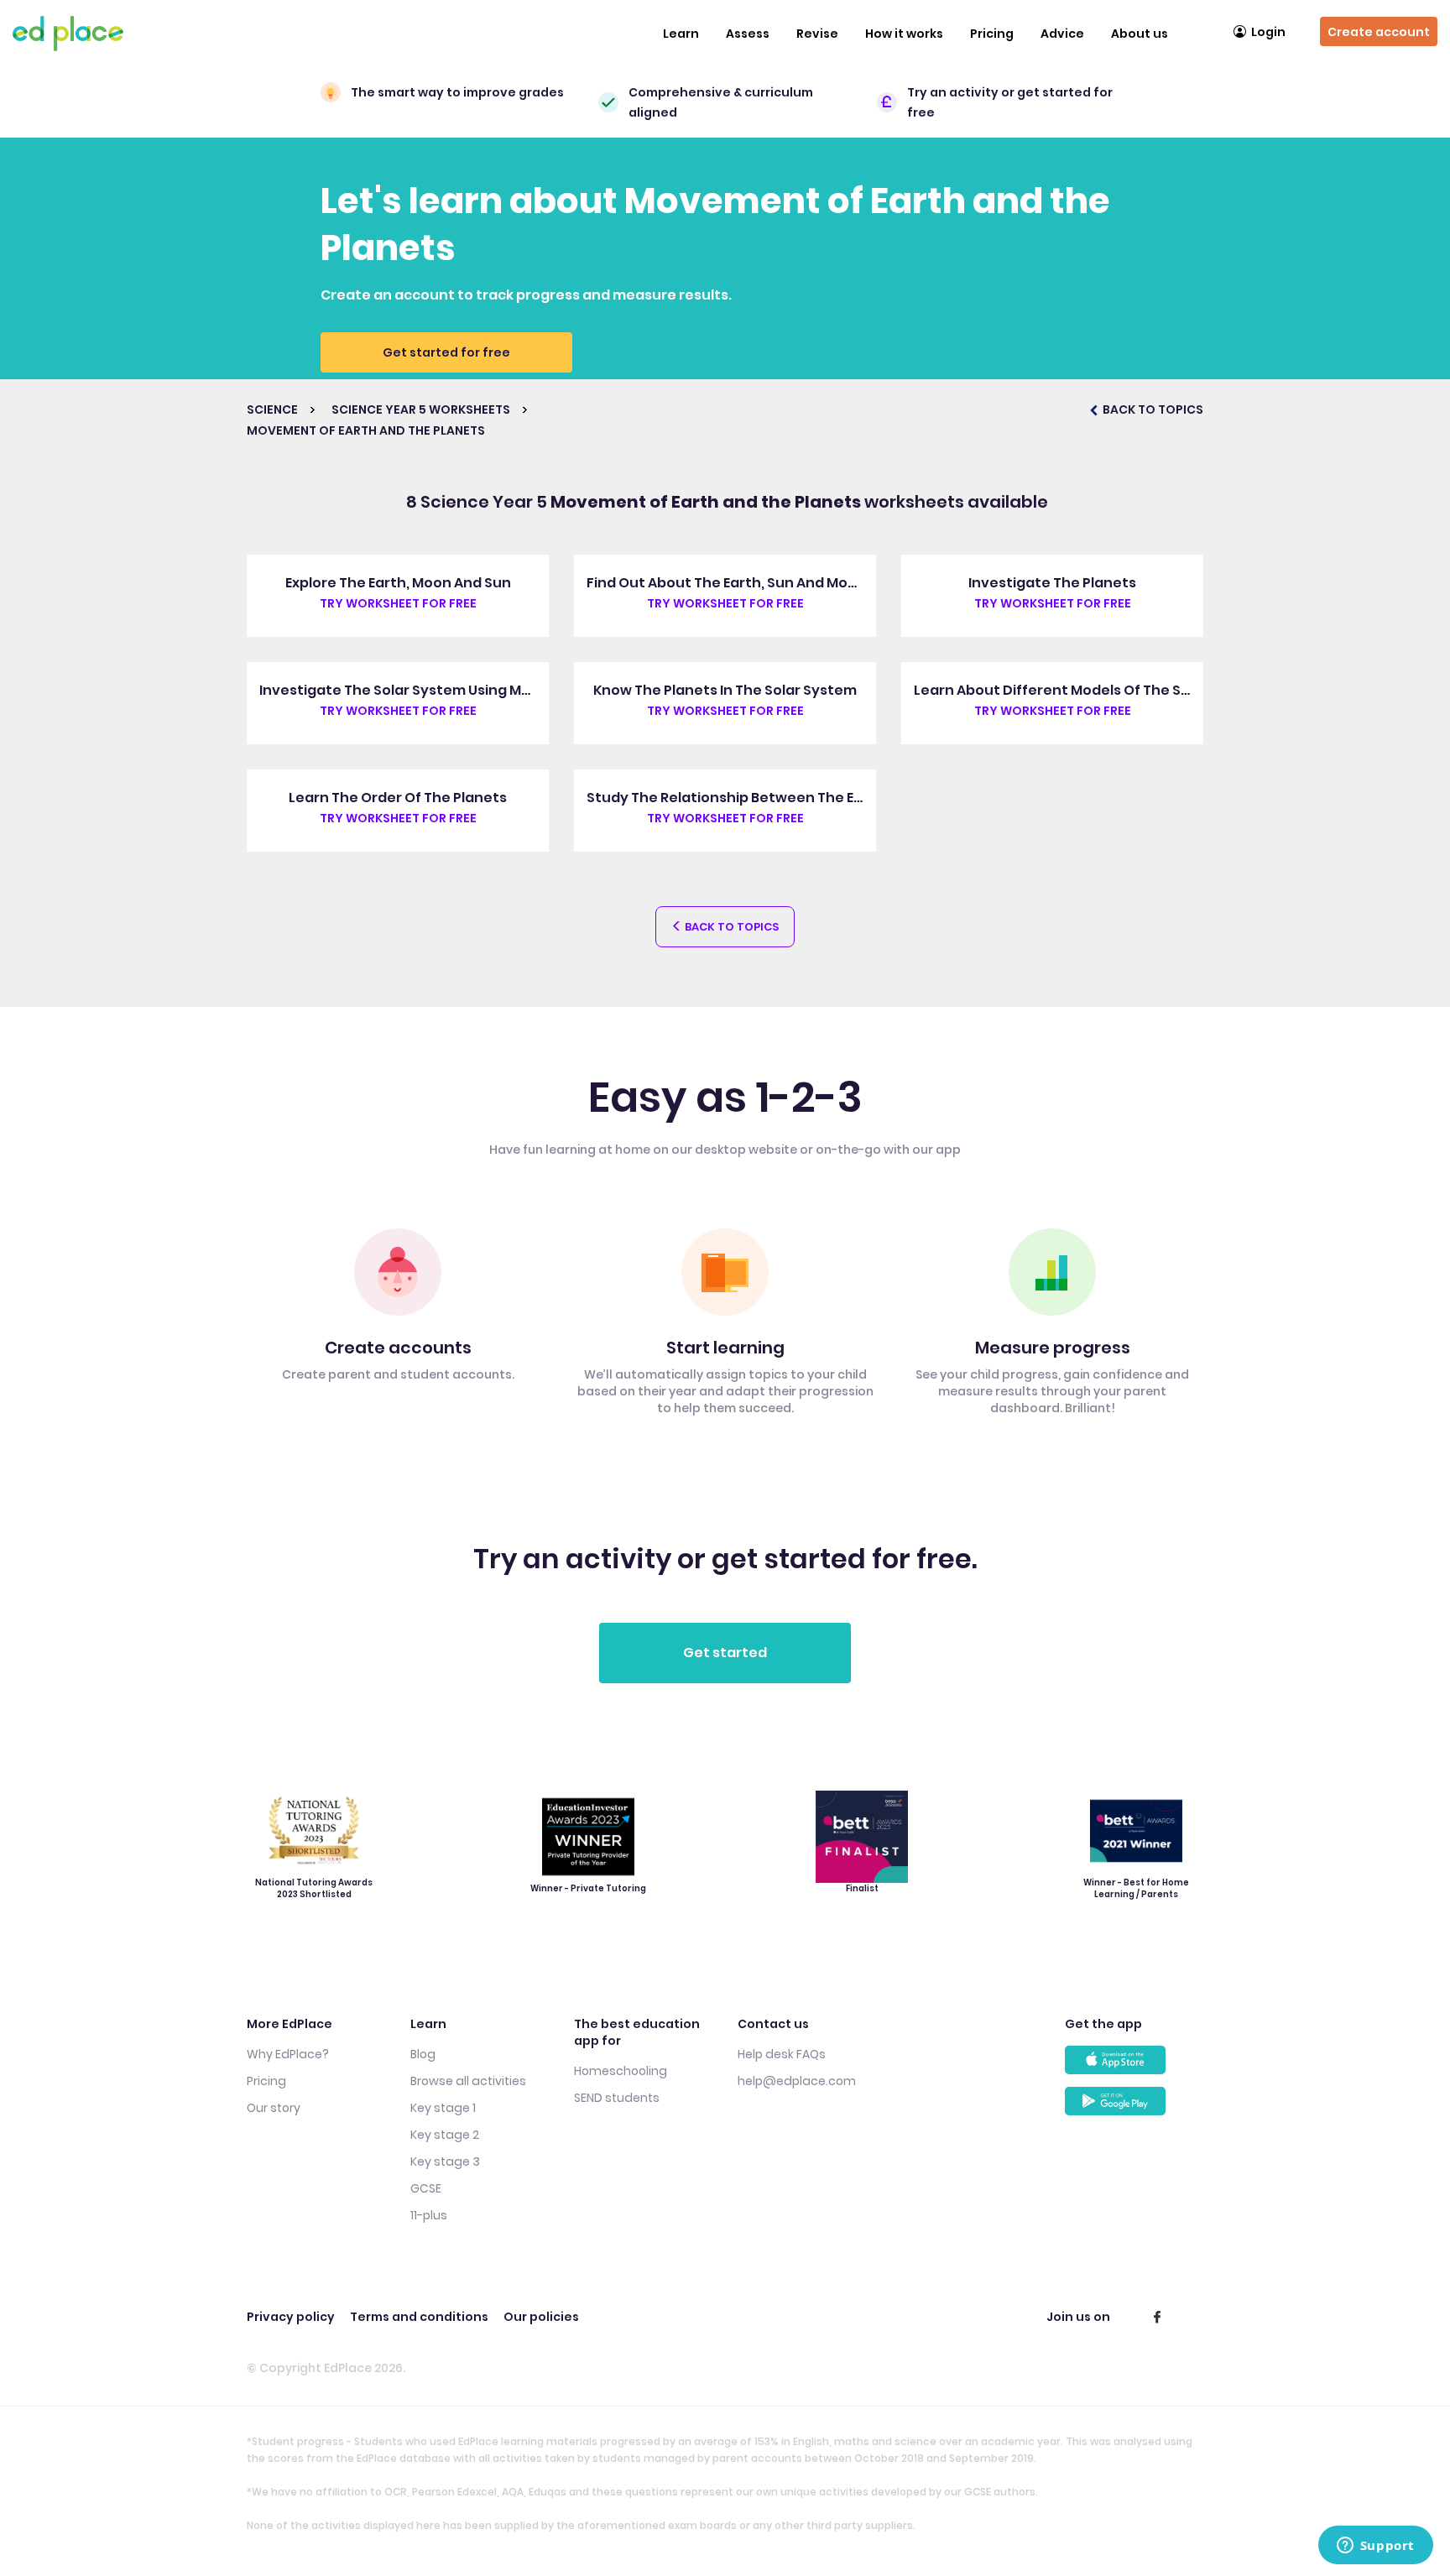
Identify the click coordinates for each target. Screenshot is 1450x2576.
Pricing (992, 34)
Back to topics (730, 927)
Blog (423, 2054)
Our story (274, 2108)
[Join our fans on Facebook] (1157, 2317)
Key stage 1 (443, 2108)
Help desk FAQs (782, 2054)
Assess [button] (748, 34)
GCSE (426, 2188)
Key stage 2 (445, 2135)
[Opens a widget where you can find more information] (1375, 2547)
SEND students (617, 2098)
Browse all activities (468, 2081)
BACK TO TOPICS (1152, 409)
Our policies (541, 2317)
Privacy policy (291, 2317)
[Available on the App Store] (1134, 2066)
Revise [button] (817, 34)
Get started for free (446, 352)
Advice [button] (1062, 34)
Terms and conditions (419, 2317)
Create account (1379, 32)
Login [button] (1268, 32)
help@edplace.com (797, 2081)
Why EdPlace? (288, 2054)
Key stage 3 (445, 2161)
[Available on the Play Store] (1134, 2107)
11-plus (429, 2215)
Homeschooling (621, 2071)
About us (1140, 34)
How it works (904, 34)
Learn (681, 34)
